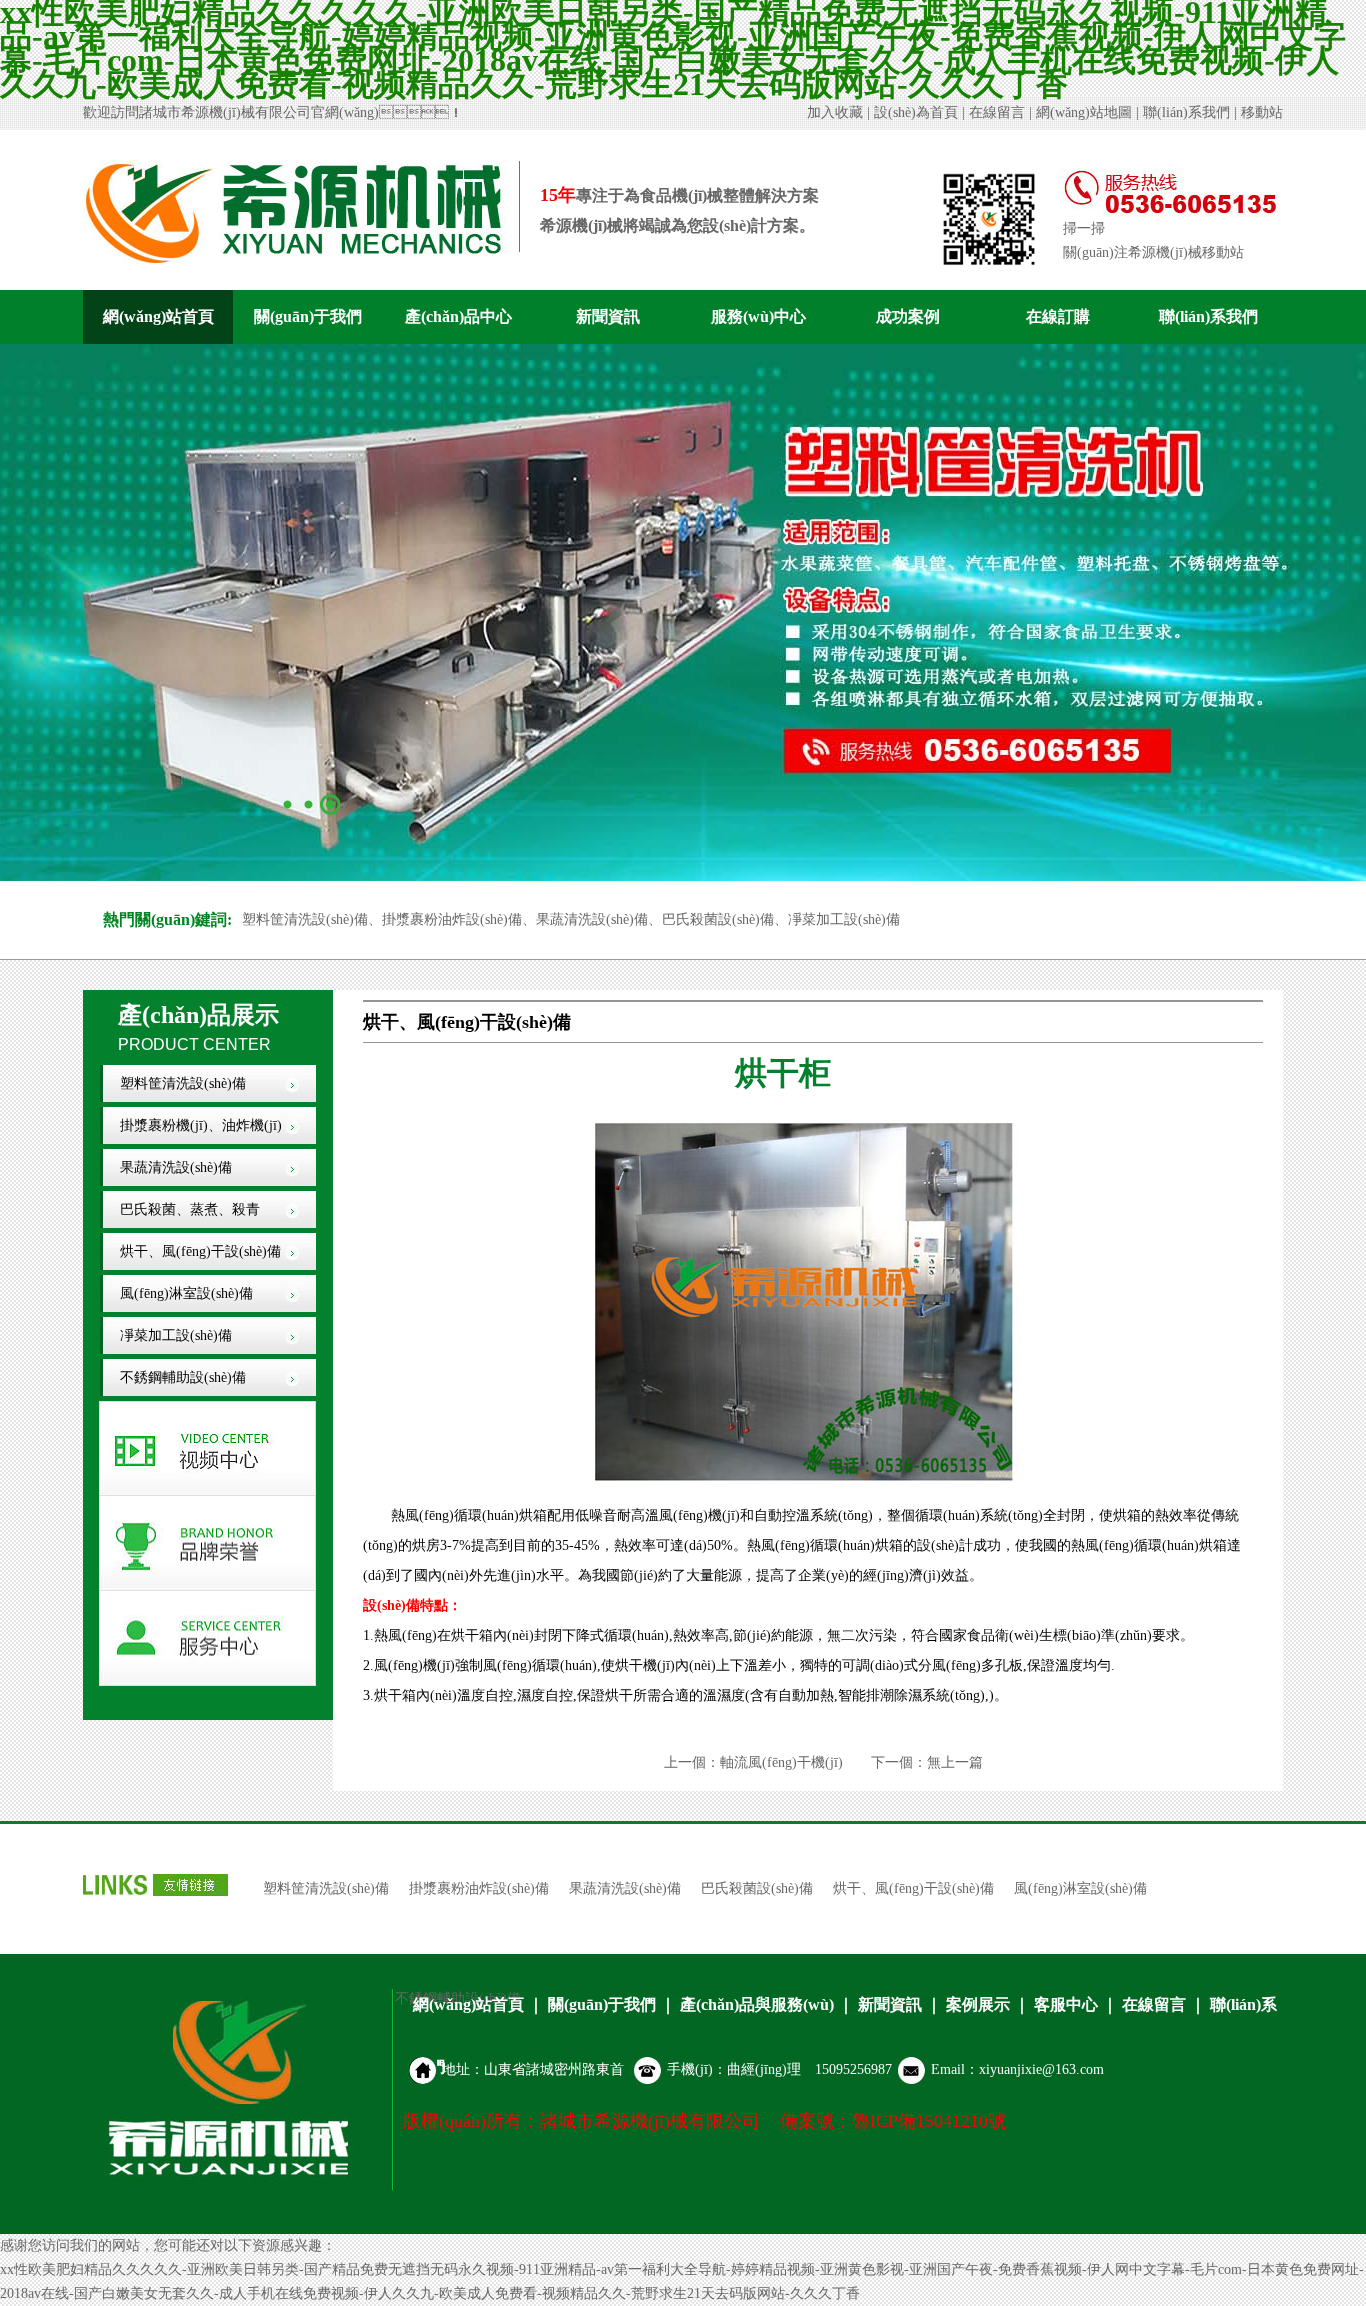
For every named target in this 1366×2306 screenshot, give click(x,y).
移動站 (1262, 112)
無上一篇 (955, 1762)
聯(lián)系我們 (1186, 112)
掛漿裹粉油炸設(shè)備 (479, 1888)
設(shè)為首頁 (916, 112)
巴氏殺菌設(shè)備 (757, 1888)
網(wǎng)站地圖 (1084, 112)
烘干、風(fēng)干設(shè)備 (913, 1888)
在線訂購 (1058, 316)
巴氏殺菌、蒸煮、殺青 (190, 1209)
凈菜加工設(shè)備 (176, 1335)
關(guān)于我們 (308, 316)
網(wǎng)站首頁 (158, 316)
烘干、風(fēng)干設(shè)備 (200, 1251)
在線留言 (997, 112)
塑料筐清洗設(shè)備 (183, 1083)
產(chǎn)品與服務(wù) (757, 2004)
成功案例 (908, 316)
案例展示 (978, 2004)
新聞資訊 (608, 316)
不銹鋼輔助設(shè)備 (183, 1377)
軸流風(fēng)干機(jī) (781, 1762)
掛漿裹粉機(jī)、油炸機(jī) (201, 1125)
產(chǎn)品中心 (458, 316)
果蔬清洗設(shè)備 (176, 1167)
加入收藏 (835, 112)
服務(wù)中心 (758, 316)
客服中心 (1066, 2004)
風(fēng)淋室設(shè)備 (186, 1293)
